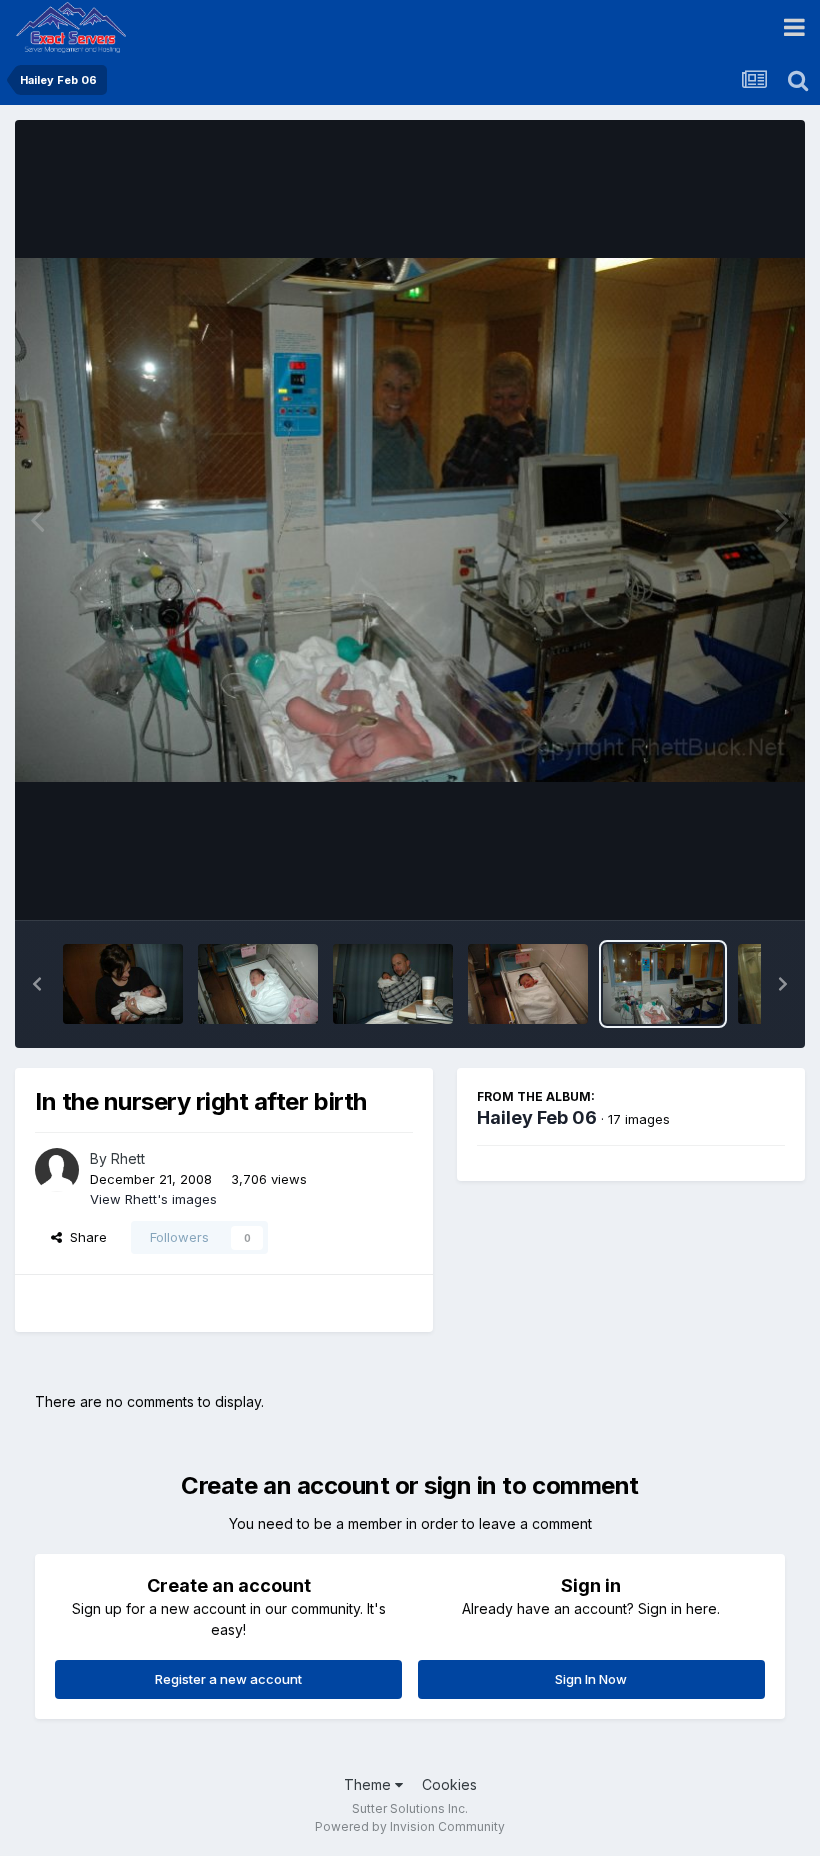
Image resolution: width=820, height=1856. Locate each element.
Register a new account (228, 1679)
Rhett (128, 1158)
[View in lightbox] (410, 520)
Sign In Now (591, 1679)
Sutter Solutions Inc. (410, 1808)
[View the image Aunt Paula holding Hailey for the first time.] (123, 984)
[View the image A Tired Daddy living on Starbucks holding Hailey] (393, 984)
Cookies (449, 1784)
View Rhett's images (153, 1199)
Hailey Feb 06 (537, 1117)
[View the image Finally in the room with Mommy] (528, 984)
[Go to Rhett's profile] (57, 1170)
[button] (37, 984)
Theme (369, 1784)
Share (84, 1237)
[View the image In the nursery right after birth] (663, 984)
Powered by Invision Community (410, 1826)
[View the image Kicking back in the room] (258, 984)
